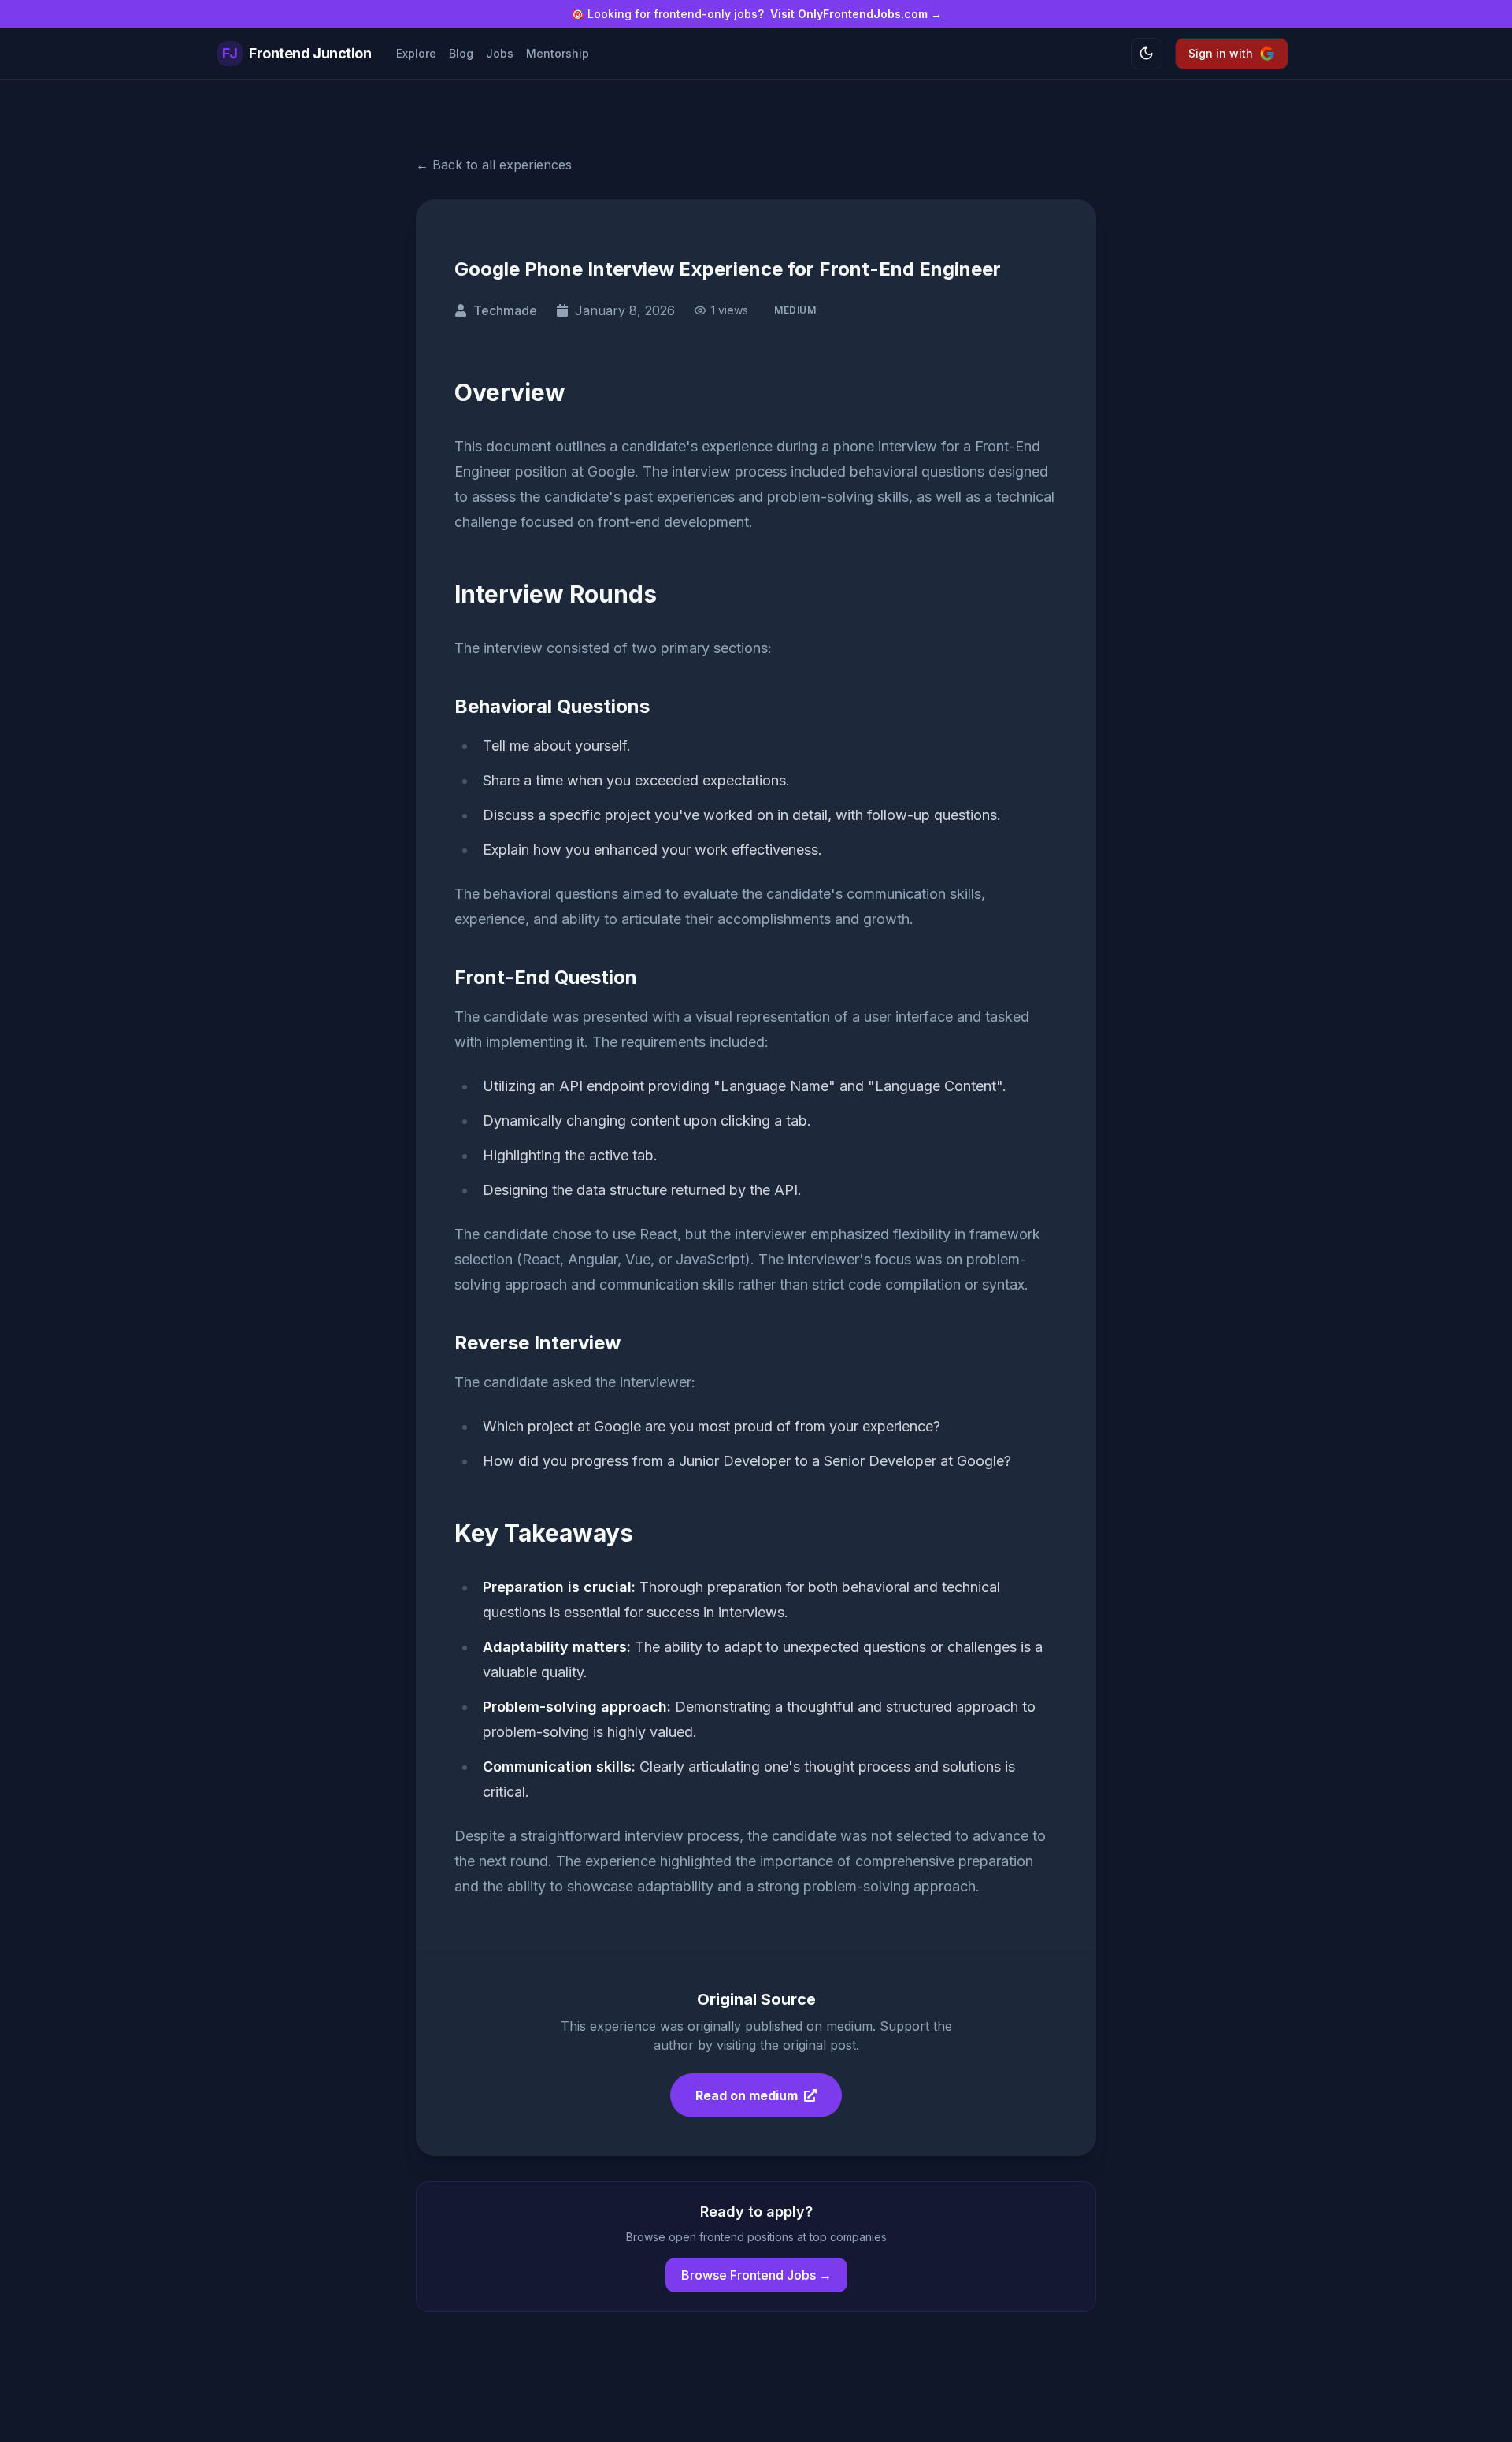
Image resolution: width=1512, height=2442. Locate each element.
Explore (416, 53)
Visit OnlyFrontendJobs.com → (856, 14)
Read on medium (747, 2095)
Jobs (500, 53)
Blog (461, 53)
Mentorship (558, 53)
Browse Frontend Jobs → (756, 2275)
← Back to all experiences (494, 165)
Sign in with (1221, 53)
